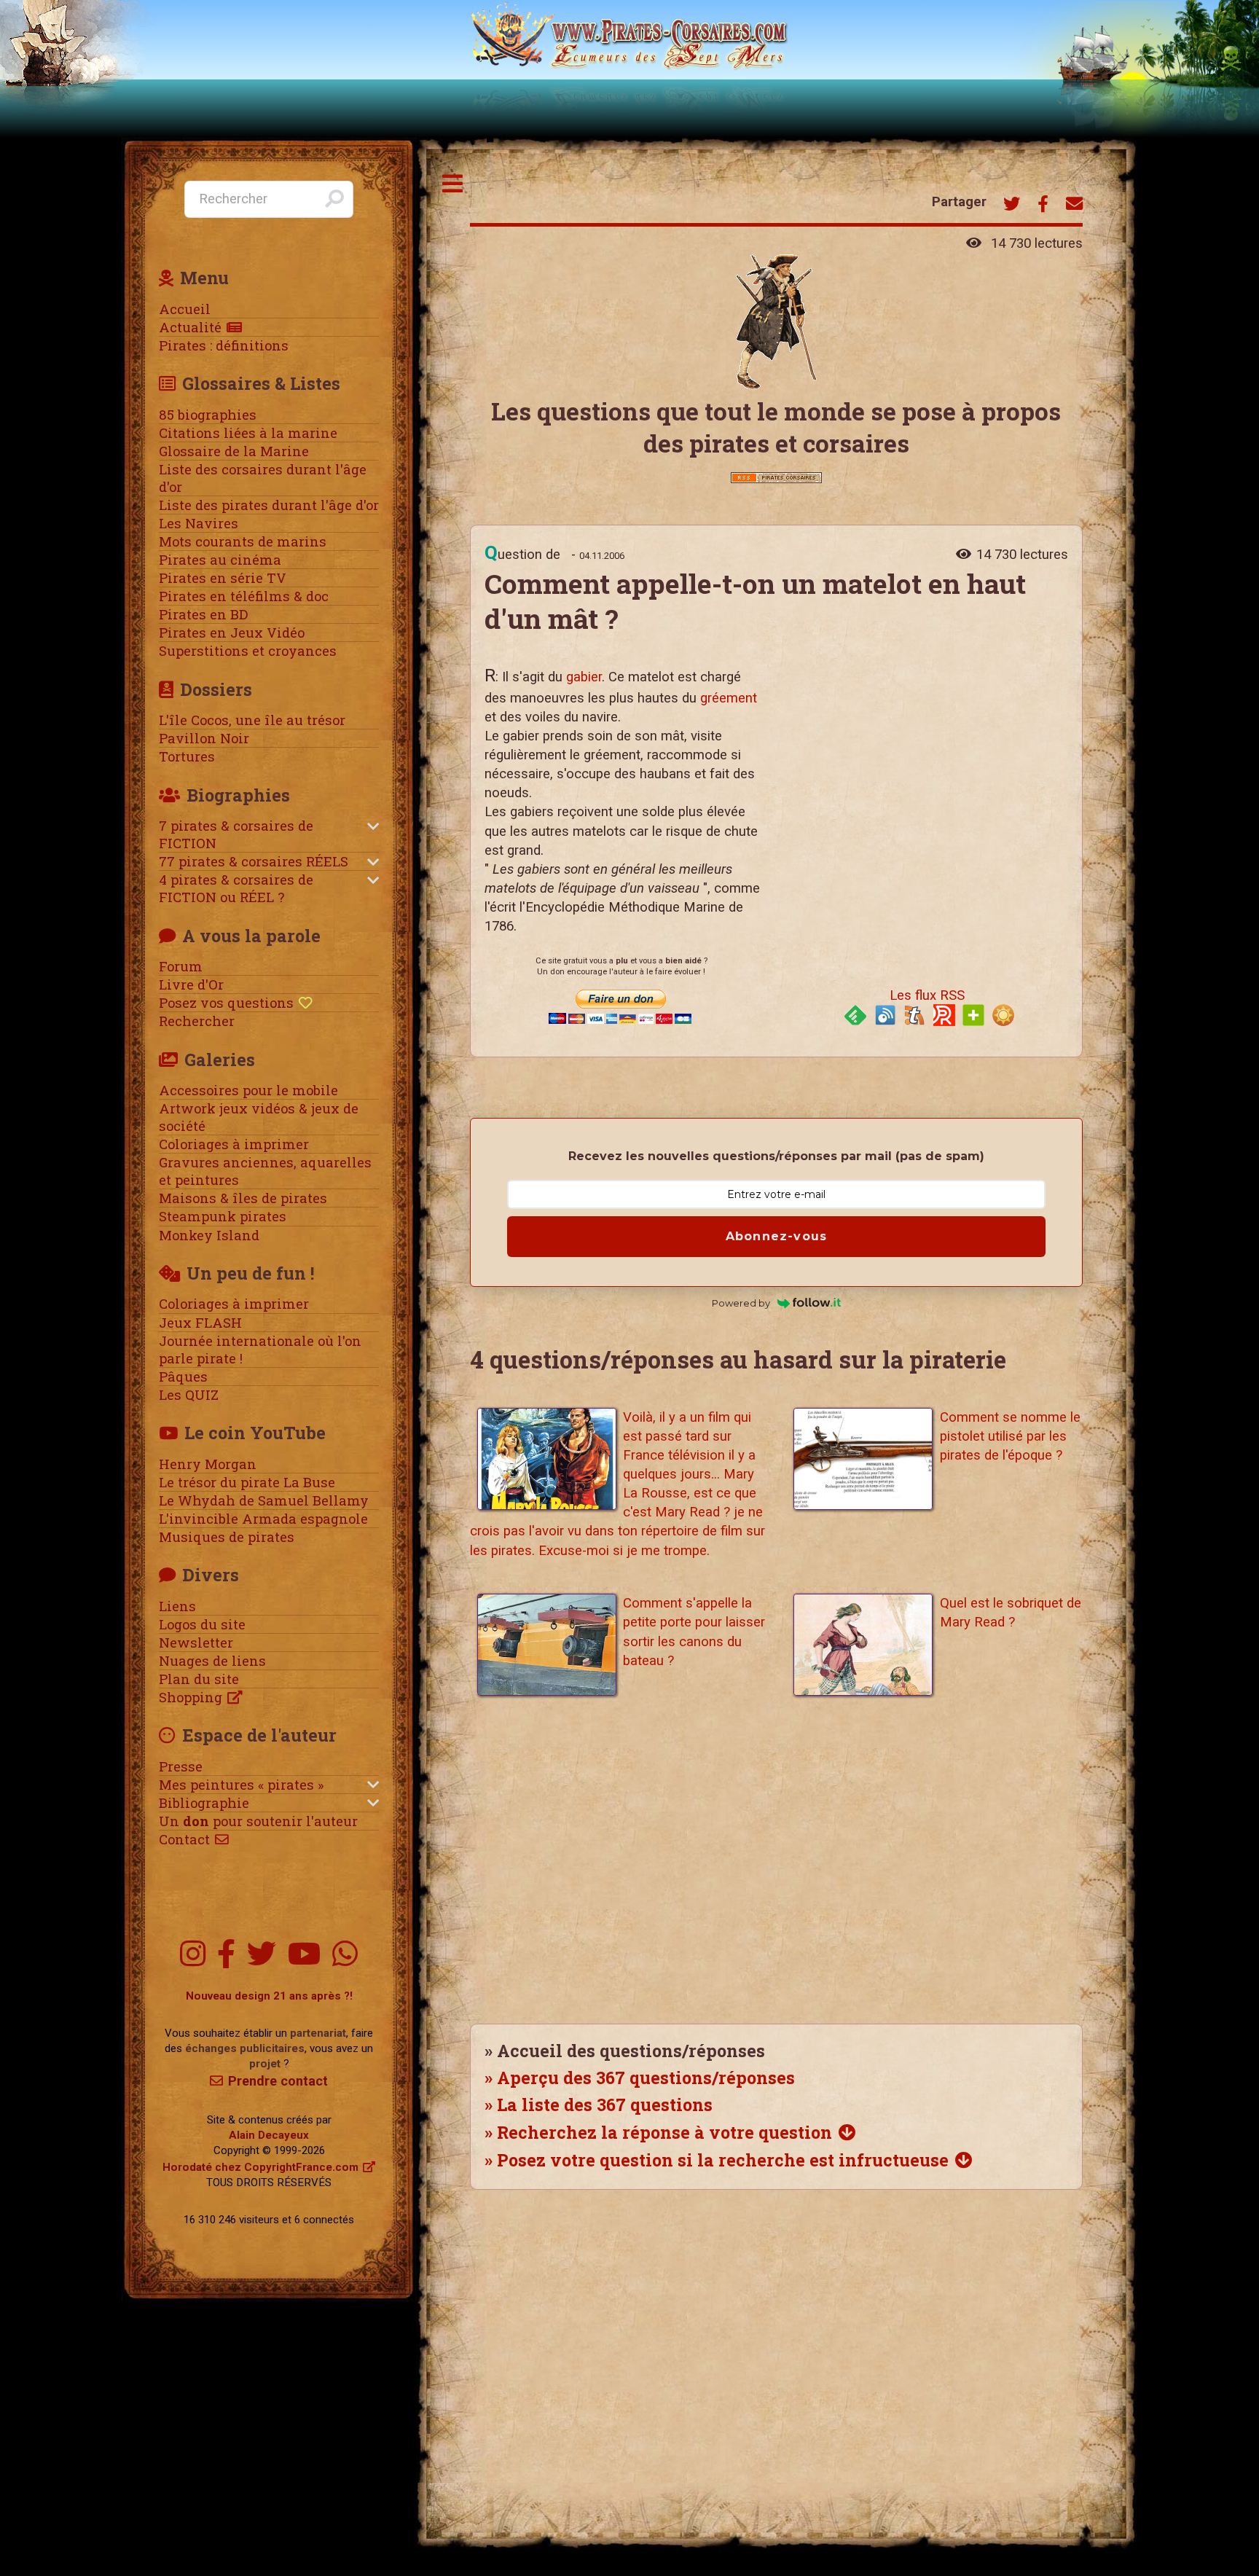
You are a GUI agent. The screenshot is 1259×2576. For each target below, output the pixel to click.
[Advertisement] (922, 788)
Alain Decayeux (269, 2135)
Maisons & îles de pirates (243, 1198)
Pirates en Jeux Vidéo (232, 633)
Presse (181, 1766)
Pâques (183, 1377)
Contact (184, 1839)
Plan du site (199, 1679)
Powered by (741, 1303)
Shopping (191, 1697)
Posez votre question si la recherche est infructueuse (723, 2160)
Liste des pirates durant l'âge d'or (269, 505)
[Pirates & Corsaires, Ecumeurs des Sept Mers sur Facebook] (226, 1955)
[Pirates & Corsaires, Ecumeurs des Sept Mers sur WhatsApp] (345, 1955)
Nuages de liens (212, 1661)
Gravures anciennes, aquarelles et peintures (265, 1171)
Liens (177, 1606)
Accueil (185, 309)
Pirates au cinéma (220, 560)
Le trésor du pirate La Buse (247, 1482)
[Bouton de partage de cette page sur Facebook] (1043, 205)
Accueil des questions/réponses (631, 2051)
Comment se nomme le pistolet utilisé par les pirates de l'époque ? (1010, 1436)
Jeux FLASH (200, 1323)
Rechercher (197, 1021)
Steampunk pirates (223, 1216)
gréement (729, 698)
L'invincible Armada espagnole (263, 1519)
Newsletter (196, 1643)
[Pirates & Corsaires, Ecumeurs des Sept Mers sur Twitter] (262, 1955)
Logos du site (202, 1624)
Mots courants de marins (243, 541)
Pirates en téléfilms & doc (244, 596)
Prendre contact (278, 2081)
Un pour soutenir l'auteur (258, 1821)
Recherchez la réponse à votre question (664, 2132)
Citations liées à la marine (248, 433)
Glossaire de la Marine (234, 451)
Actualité (190, 327)
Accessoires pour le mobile (248, 1090)
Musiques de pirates (227, 1537)
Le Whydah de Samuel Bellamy (264, 1500)
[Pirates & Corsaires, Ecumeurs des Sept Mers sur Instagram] (193, 1955)
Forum (181, 966)
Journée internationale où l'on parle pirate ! (260, 1350)
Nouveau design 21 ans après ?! (269, 1996)
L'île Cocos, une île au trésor (252, 720)
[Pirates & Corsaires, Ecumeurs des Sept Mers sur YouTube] (304, 1955)
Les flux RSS (927, 995)
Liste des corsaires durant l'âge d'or (263, 478)
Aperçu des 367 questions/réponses (646, 2078)
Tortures (187, 756)
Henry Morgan (208, 1464)
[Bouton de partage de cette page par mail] (1074, 205)
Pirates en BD (203, 614)
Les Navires (199, 523)
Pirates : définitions (224, 345)
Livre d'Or (191, 984)
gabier (584, 677)
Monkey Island (209, 1235)
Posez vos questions (226, 1003)
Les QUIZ (189, 1395)
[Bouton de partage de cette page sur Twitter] (1012, 205)
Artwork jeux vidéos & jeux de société (259, 1117)
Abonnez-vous (776, 1236)
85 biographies (208, 415)
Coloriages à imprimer (234, 1144)
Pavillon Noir (204, 738)
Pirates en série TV (223, 578)
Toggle (453, 184)
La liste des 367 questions (605, 2105)
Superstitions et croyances (248, 651)
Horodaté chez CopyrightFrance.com (260, 2167)
